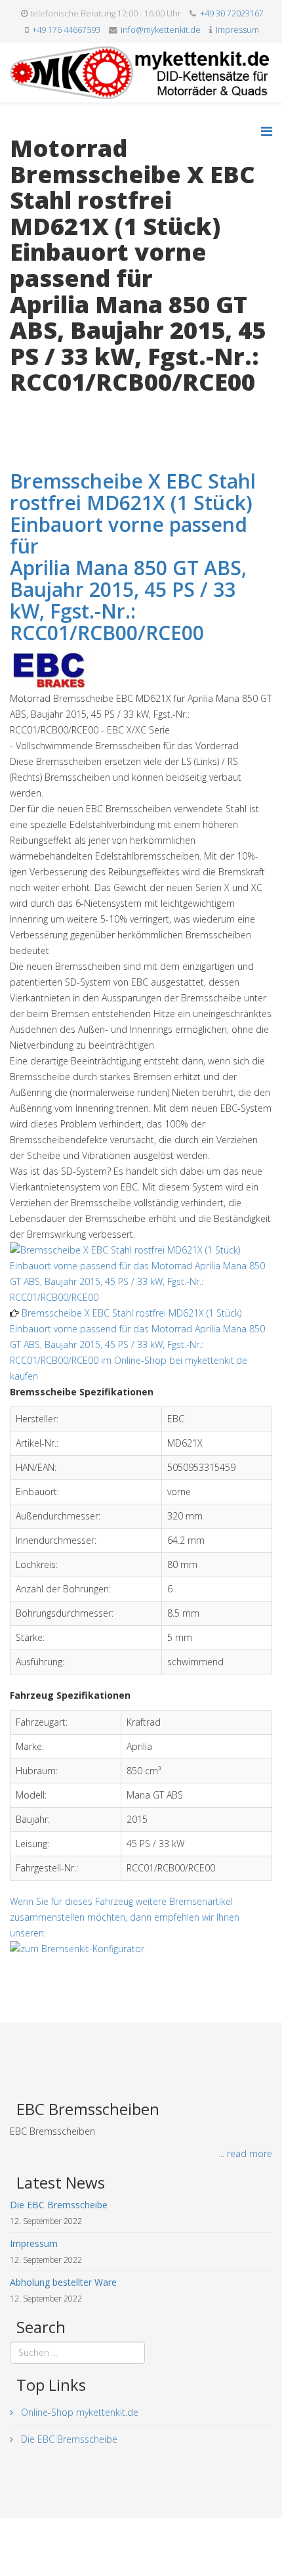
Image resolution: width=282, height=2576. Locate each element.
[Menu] (267, 131)
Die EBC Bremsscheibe (68, 2439)
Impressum (237, 30)
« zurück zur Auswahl (53, 409)
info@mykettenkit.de (161, 30)
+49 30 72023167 (232, 13)
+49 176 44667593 (66, 30)
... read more (245, 2153)
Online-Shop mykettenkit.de (78, 2412)
